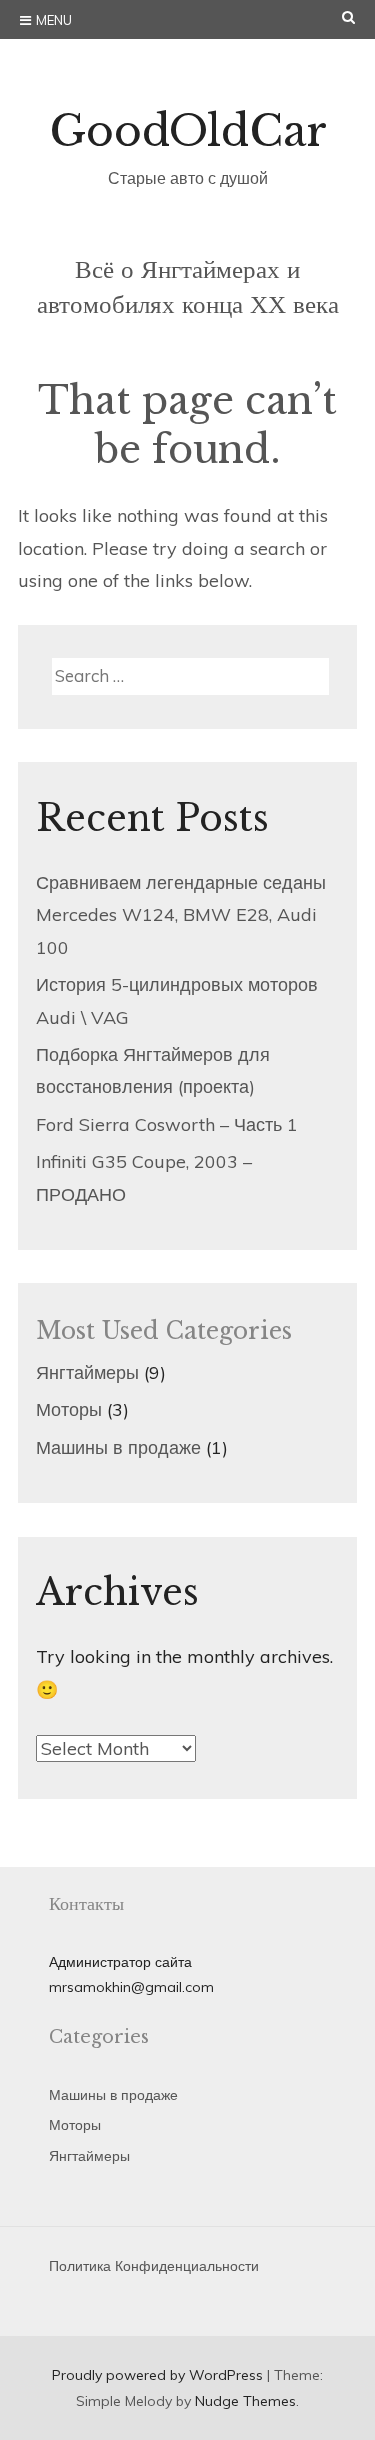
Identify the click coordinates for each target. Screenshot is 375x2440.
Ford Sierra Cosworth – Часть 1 (167, 1124)
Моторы (69, 1409)
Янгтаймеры (87, 1372)
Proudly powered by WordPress (157, 2375)
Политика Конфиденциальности (154, 2266)
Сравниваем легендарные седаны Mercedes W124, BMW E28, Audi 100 (181, 915)
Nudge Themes (245, 2401)
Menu (54, 20)
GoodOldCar (188, 131)
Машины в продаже (118, 1447)
